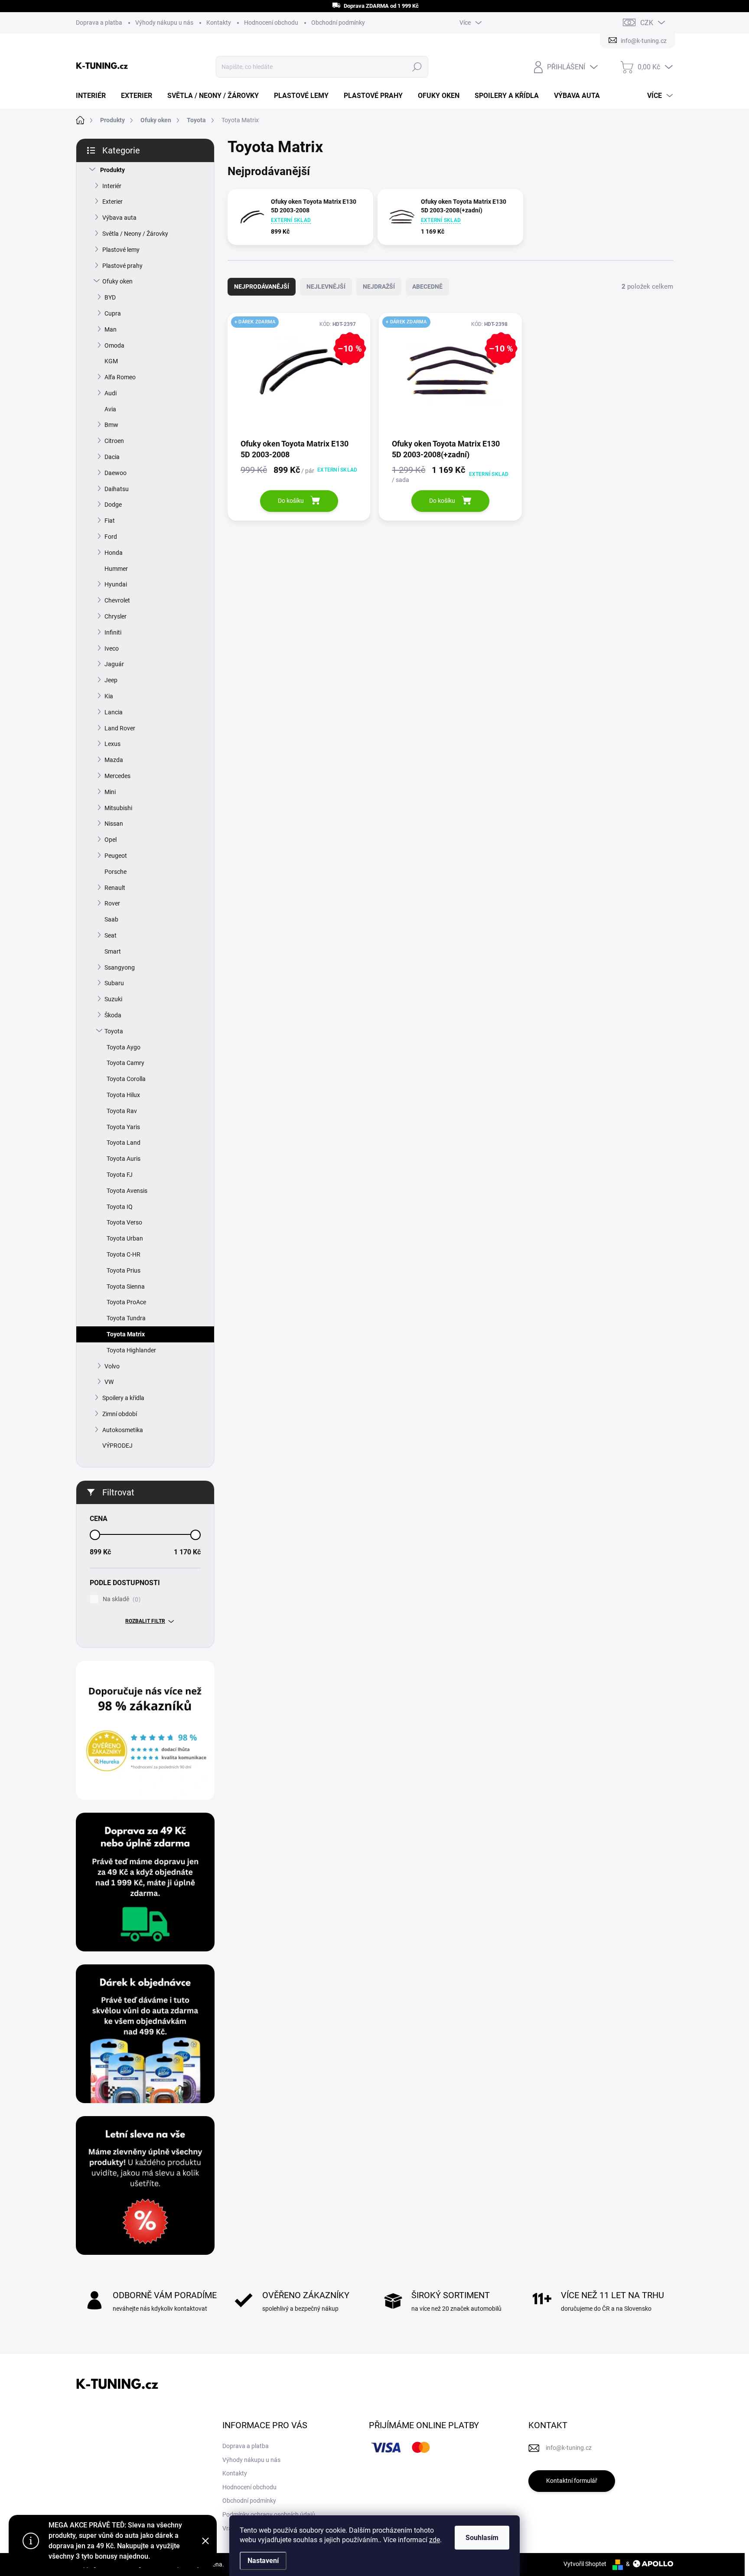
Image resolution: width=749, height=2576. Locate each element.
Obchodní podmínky (338, 23)
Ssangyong (120, 967)
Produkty (112, 170)
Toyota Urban (125, 1238)
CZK (647, 23)
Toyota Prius (124, 1270)
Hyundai (116, 584)
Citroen (114, 441)
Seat (111, 935)
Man (111, 329)
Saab (111, 919)
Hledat (417, 67)
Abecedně (427, 287)
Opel (111, 840)
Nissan (114, 824)
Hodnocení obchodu (271, 23)
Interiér (112, 186)
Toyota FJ (120, 1175)
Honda (114, 553)
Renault (115, 888)
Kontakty (219, 23)
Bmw (111, 425)
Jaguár (114, 664)
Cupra (113, 313)
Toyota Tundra (126, 1318)
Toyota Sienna (126, 1286)
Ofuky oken (117, 281)
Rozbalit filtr (145, 1621)
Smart (113, 951)
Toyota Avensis (127, 1191)
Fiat (110, 521)
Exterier (112, 202)
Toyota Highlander (131, 1350)
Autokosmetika (123, 1430)
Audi (111, 393)
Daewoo (116, 473)
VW (109, 1382)
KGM (111, 361)
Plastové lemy (121, 250)
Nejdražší (379, 287)
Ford (111, 537)
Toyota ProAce (126, 1302)
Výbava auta (119, 218)
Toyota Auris (124, 1159)
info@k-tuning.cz (569, 2448)
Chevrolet (117, 600)
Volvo (112, 1366)
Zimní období (120, 1414)
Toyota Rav (122, 1111)
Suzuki (113, 999)
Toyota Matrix (126, 1334)
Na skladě (120, 1599)
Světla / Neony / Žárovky (135, 234)
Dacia (112, 457)
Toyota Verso (124, 1222)
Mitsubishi (118, 808)
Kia (109, 696)
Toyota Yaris (123, 1127)
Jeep (111, 680)
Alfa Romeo (120, 377)
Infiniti (113, 632)
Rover (112, 903)
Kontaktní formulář (572, 2481)
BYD (110, 297)
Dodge (113, 505)
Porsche (116, 872)
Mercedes (117, 776)
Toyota (114, 1031)
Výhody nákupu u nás (164, 23)
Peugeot (116, 856)
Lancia (114, 712)
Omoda (114, 345)
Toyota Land (124, 1143)
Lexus (112, 744)
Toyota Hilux (123, 1095)
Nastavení (263, 2561)
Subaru (114, 983)
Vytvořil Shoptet (585, 2564)
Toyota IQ (120, 1207)
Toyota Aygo (124, 1047)
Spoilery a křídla (123, 1398)
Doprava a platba (99, 23)
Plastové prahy (122, 266)
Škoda (113, 1015)
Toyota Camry (125, 1063)
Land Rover (120, 728)
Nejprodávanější (262, 287)
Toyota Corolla (126, 1079)
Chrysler (116, 616)
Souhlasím (482, 2538)
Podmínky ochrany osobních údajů (269, 2514)
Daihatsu (117, 489)
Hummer (116, 569)
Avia (110, 409)
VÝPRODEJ (117, 1446)
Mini (110, 792)
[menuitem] (94, 96)
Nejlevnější (326, 287)
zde (435, 2540)
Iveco (112, 648)
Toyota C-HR (124, 1254)
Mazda (114, 760)
